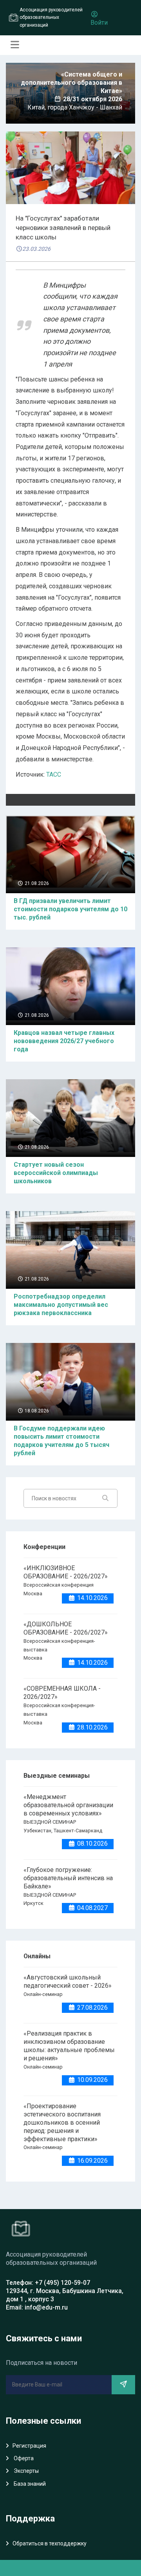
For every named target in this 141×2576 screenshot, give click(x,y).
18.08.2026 (36, 1411)
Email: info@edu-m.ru (37, 2307)
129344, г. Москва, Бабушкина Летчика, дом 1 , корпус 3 (65, 2295)
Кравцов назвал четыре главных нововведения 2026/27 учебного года (64, 1041)
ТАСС (54, 774)
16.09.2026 (92, 2161)
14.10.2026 (92, 1598)
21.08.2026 (36, 883)
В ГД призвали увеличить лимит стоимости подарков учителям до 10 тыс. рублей (70, 909)
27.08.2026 (92, 2008)
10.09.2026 (92, 2080)
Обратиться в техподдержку (50, 2543)
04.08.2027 (92, 1908)
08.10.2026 (92, 1844)
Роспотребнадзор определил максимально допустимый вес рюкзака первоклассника (61, 1305)
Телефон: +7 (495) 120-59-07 (48, 2283)
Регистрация (29, 2446)
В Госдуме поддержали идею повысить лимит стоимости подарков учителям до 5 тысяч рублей (61, 1441)
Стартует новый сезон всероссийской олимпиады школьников (56, 1173)
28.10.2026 (92, 1727)
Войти (99, 23)
